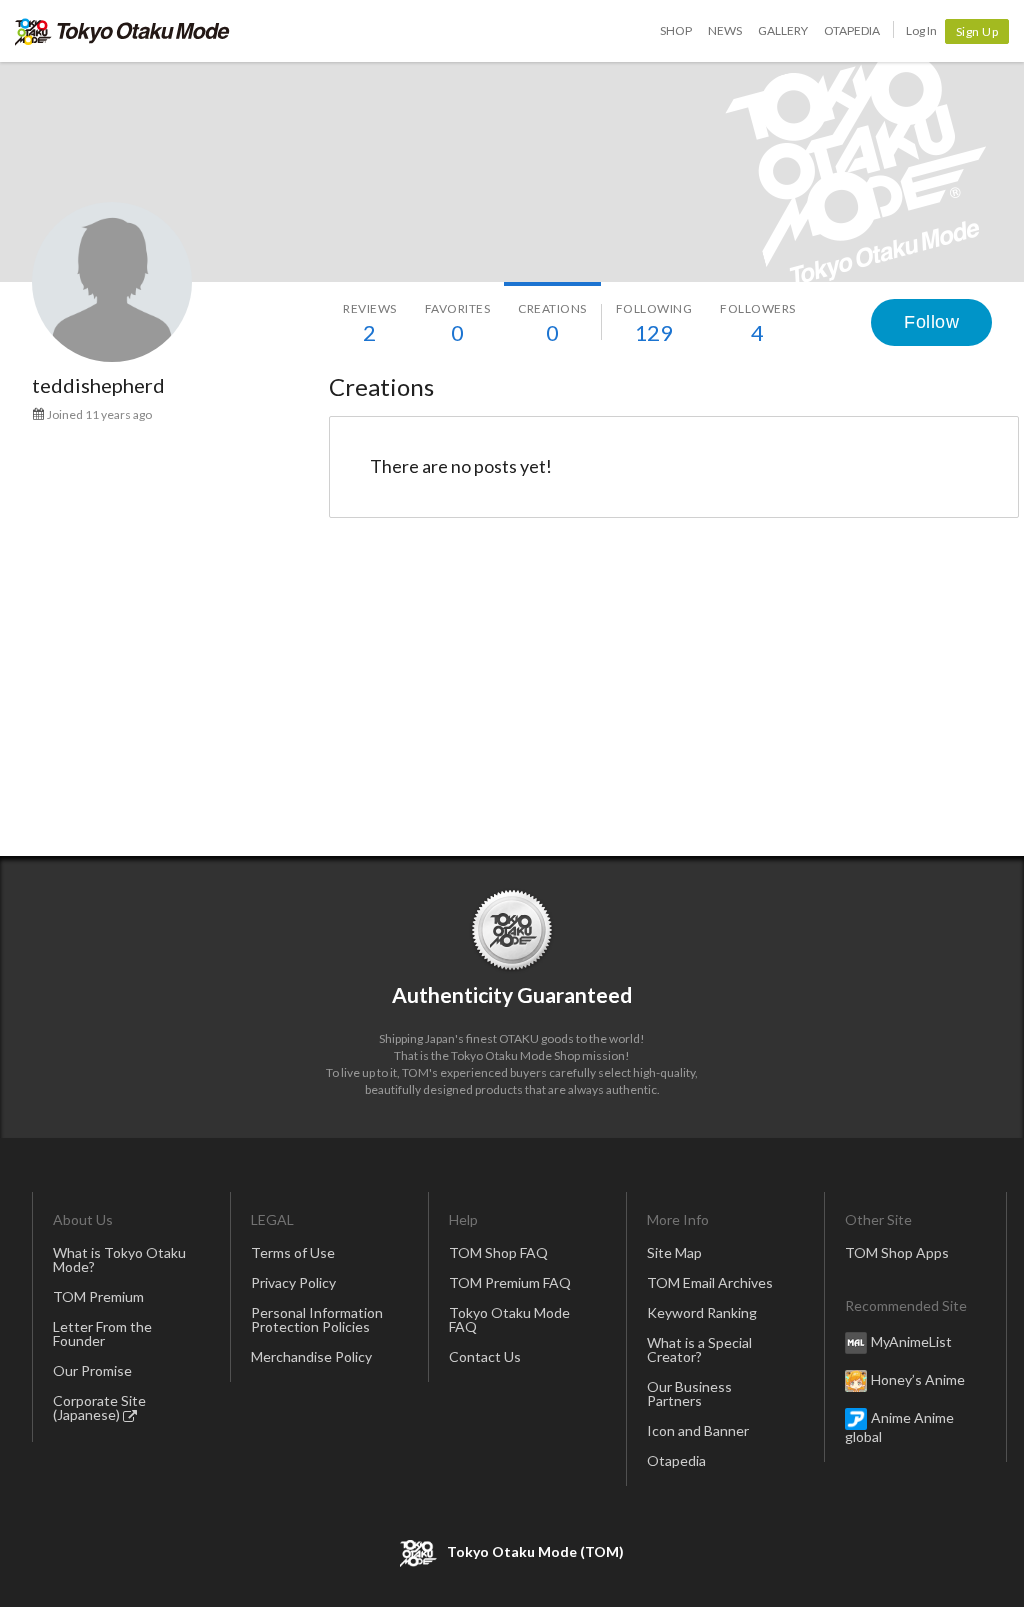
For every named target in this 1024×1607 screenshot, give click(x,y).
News (725, 30)
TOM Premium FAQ (510, 1282)
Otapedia (852, 30)
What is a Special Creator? (699, 1349)
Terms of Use (293, 1252)
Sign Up (977, 31)
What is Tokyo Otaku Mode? (119, 1259)
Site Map (674, 1252)
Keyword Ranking (702, 1312)
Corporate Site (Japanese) (99, 1407)
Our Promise (92, 1370)
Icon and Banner (698, 1430)
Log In (921, 30)
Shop (676, 30)
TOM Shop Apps (897, 1252)
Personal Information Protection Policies (317, 1319)
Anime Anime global (899, 1427)
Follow (931, 322)
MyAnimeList (911, 1341)
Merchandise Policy (311, 1356)
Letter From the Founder (102, 1333)
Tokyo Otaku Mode (122, 31)
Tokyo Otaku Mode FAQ (509, 1319)
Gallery (783, 30)
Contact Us (485, 1356)
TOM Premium (98, 1296)
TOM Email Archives (710, 1282)
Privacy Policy (293, 1282)
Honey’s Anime (918, 1379)
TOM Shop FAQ (498, 1252)
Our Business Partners (689, 1393)
